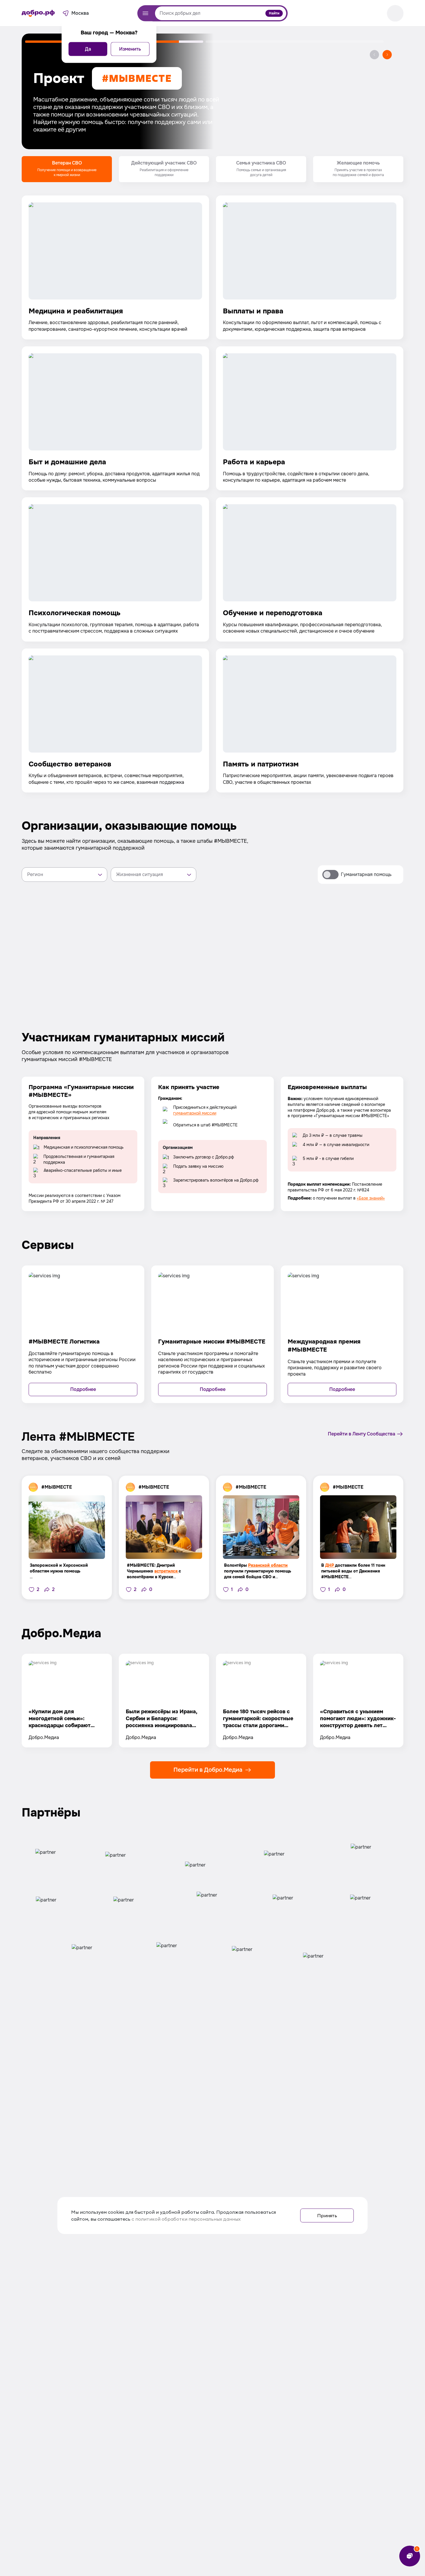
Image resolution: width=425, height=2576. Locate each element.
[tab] (67, 169)
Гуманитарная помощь (366, 874)
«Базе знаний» (371, 1198)
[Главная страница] (38, 13)
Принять (327, 2215)
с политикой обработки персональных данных (186, 2219)
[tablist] (212, 169)
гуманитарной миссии (195, 1113)
